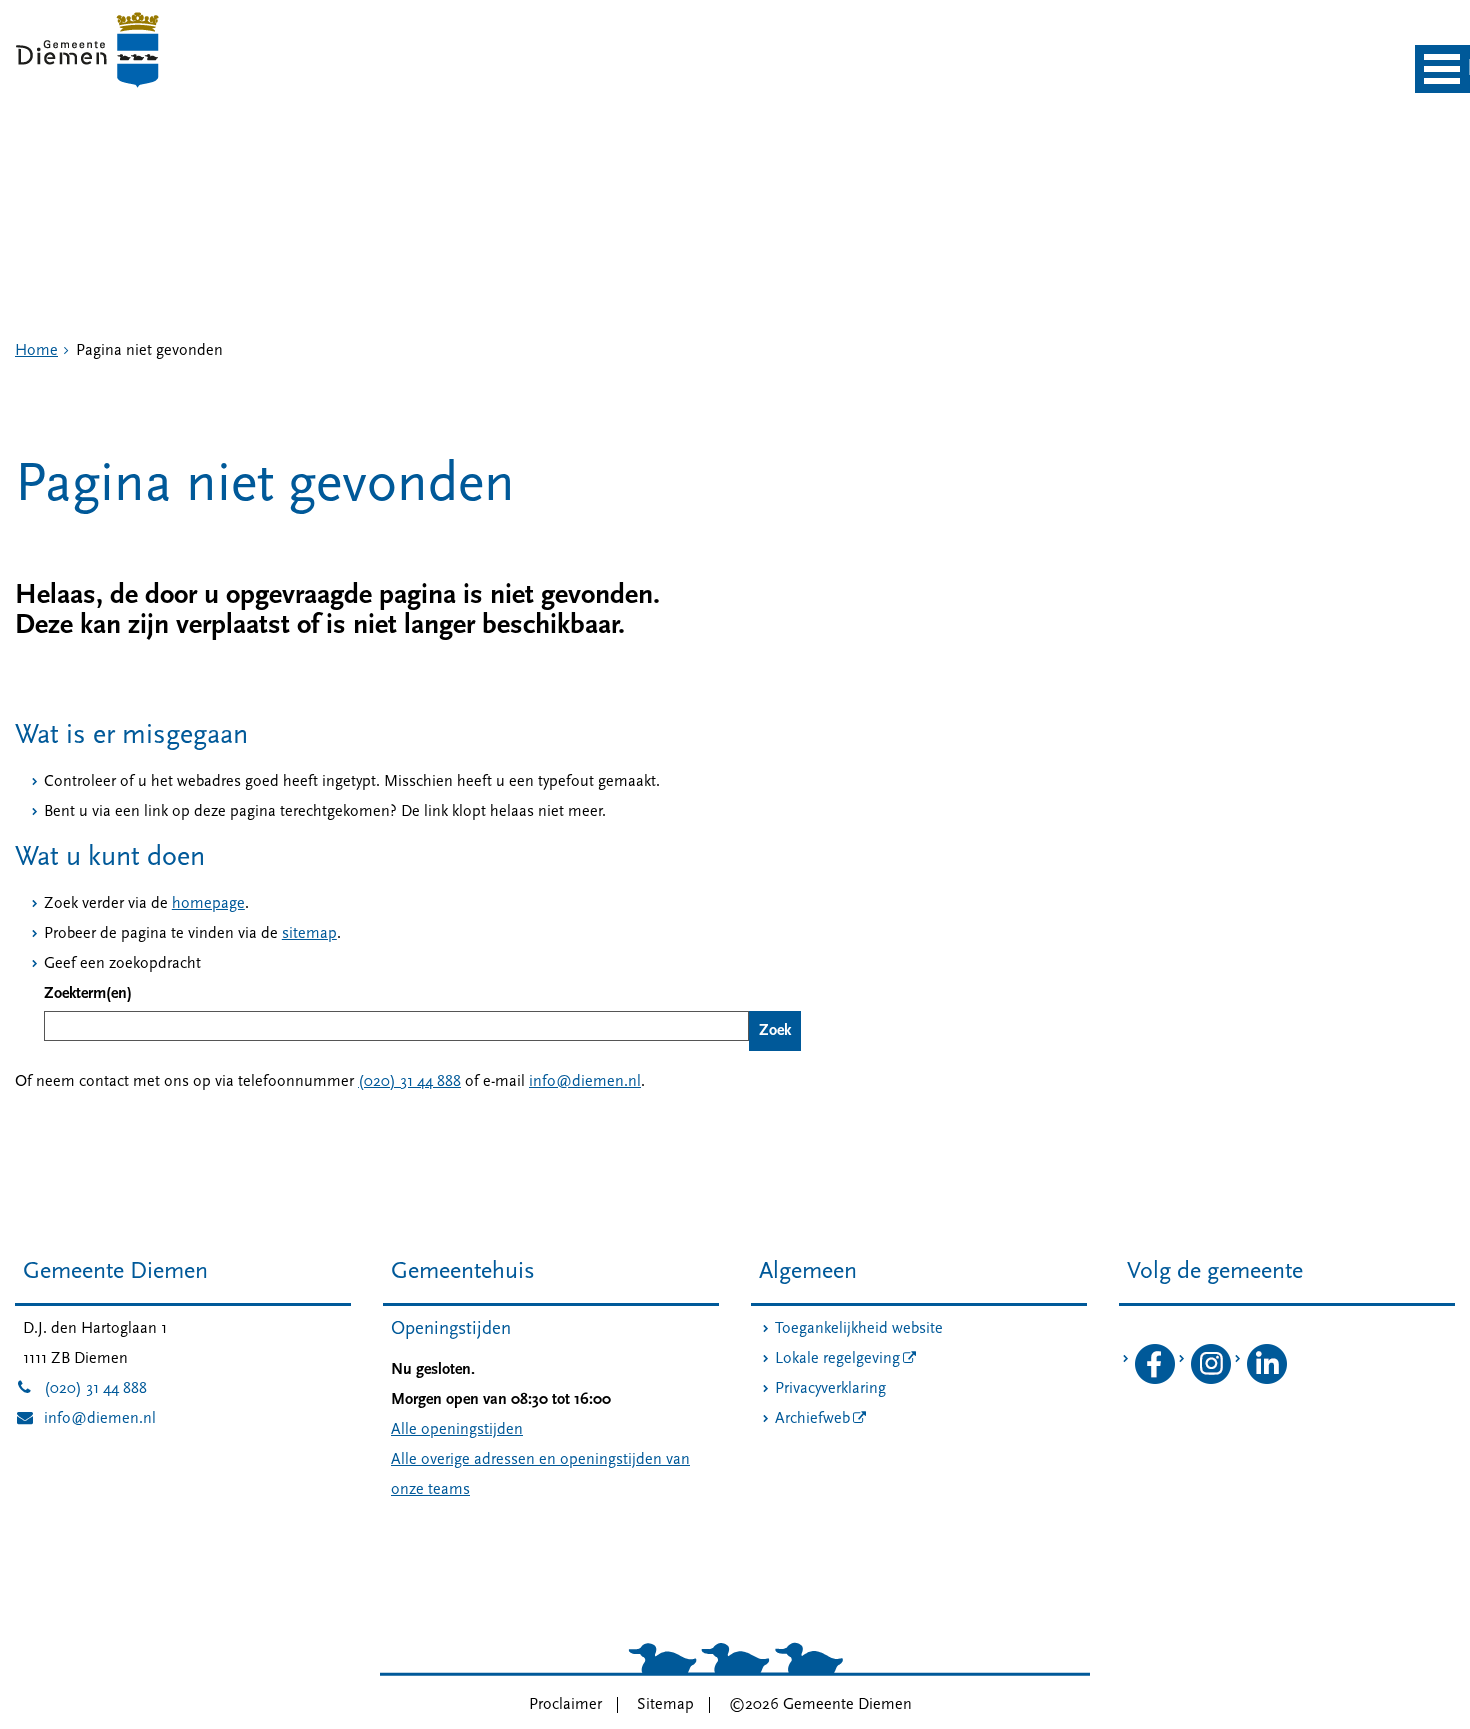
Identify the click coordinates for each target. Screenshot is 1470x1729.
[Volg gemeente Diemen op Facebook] (1155, 1380)
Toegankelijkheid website (859, 1329)
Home (36, 351)
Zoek (775, 1031)
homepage (208, 904)
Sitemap (665, 1705)
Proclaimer (565, 1705)
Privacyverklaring (830, 1389)
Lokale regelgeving (837, 1359)
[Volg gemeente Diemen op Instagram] (1211, 1380)
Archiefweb (812, 1419)
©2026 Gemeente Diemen (820, 1705)
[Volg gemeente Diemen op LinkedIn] (1267, 1380)
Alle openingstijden (457, 1430)
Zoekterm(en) (88, 994)
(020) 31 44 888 (409, 1082)
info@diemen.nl (585, 1082)
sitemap (309, 934)
